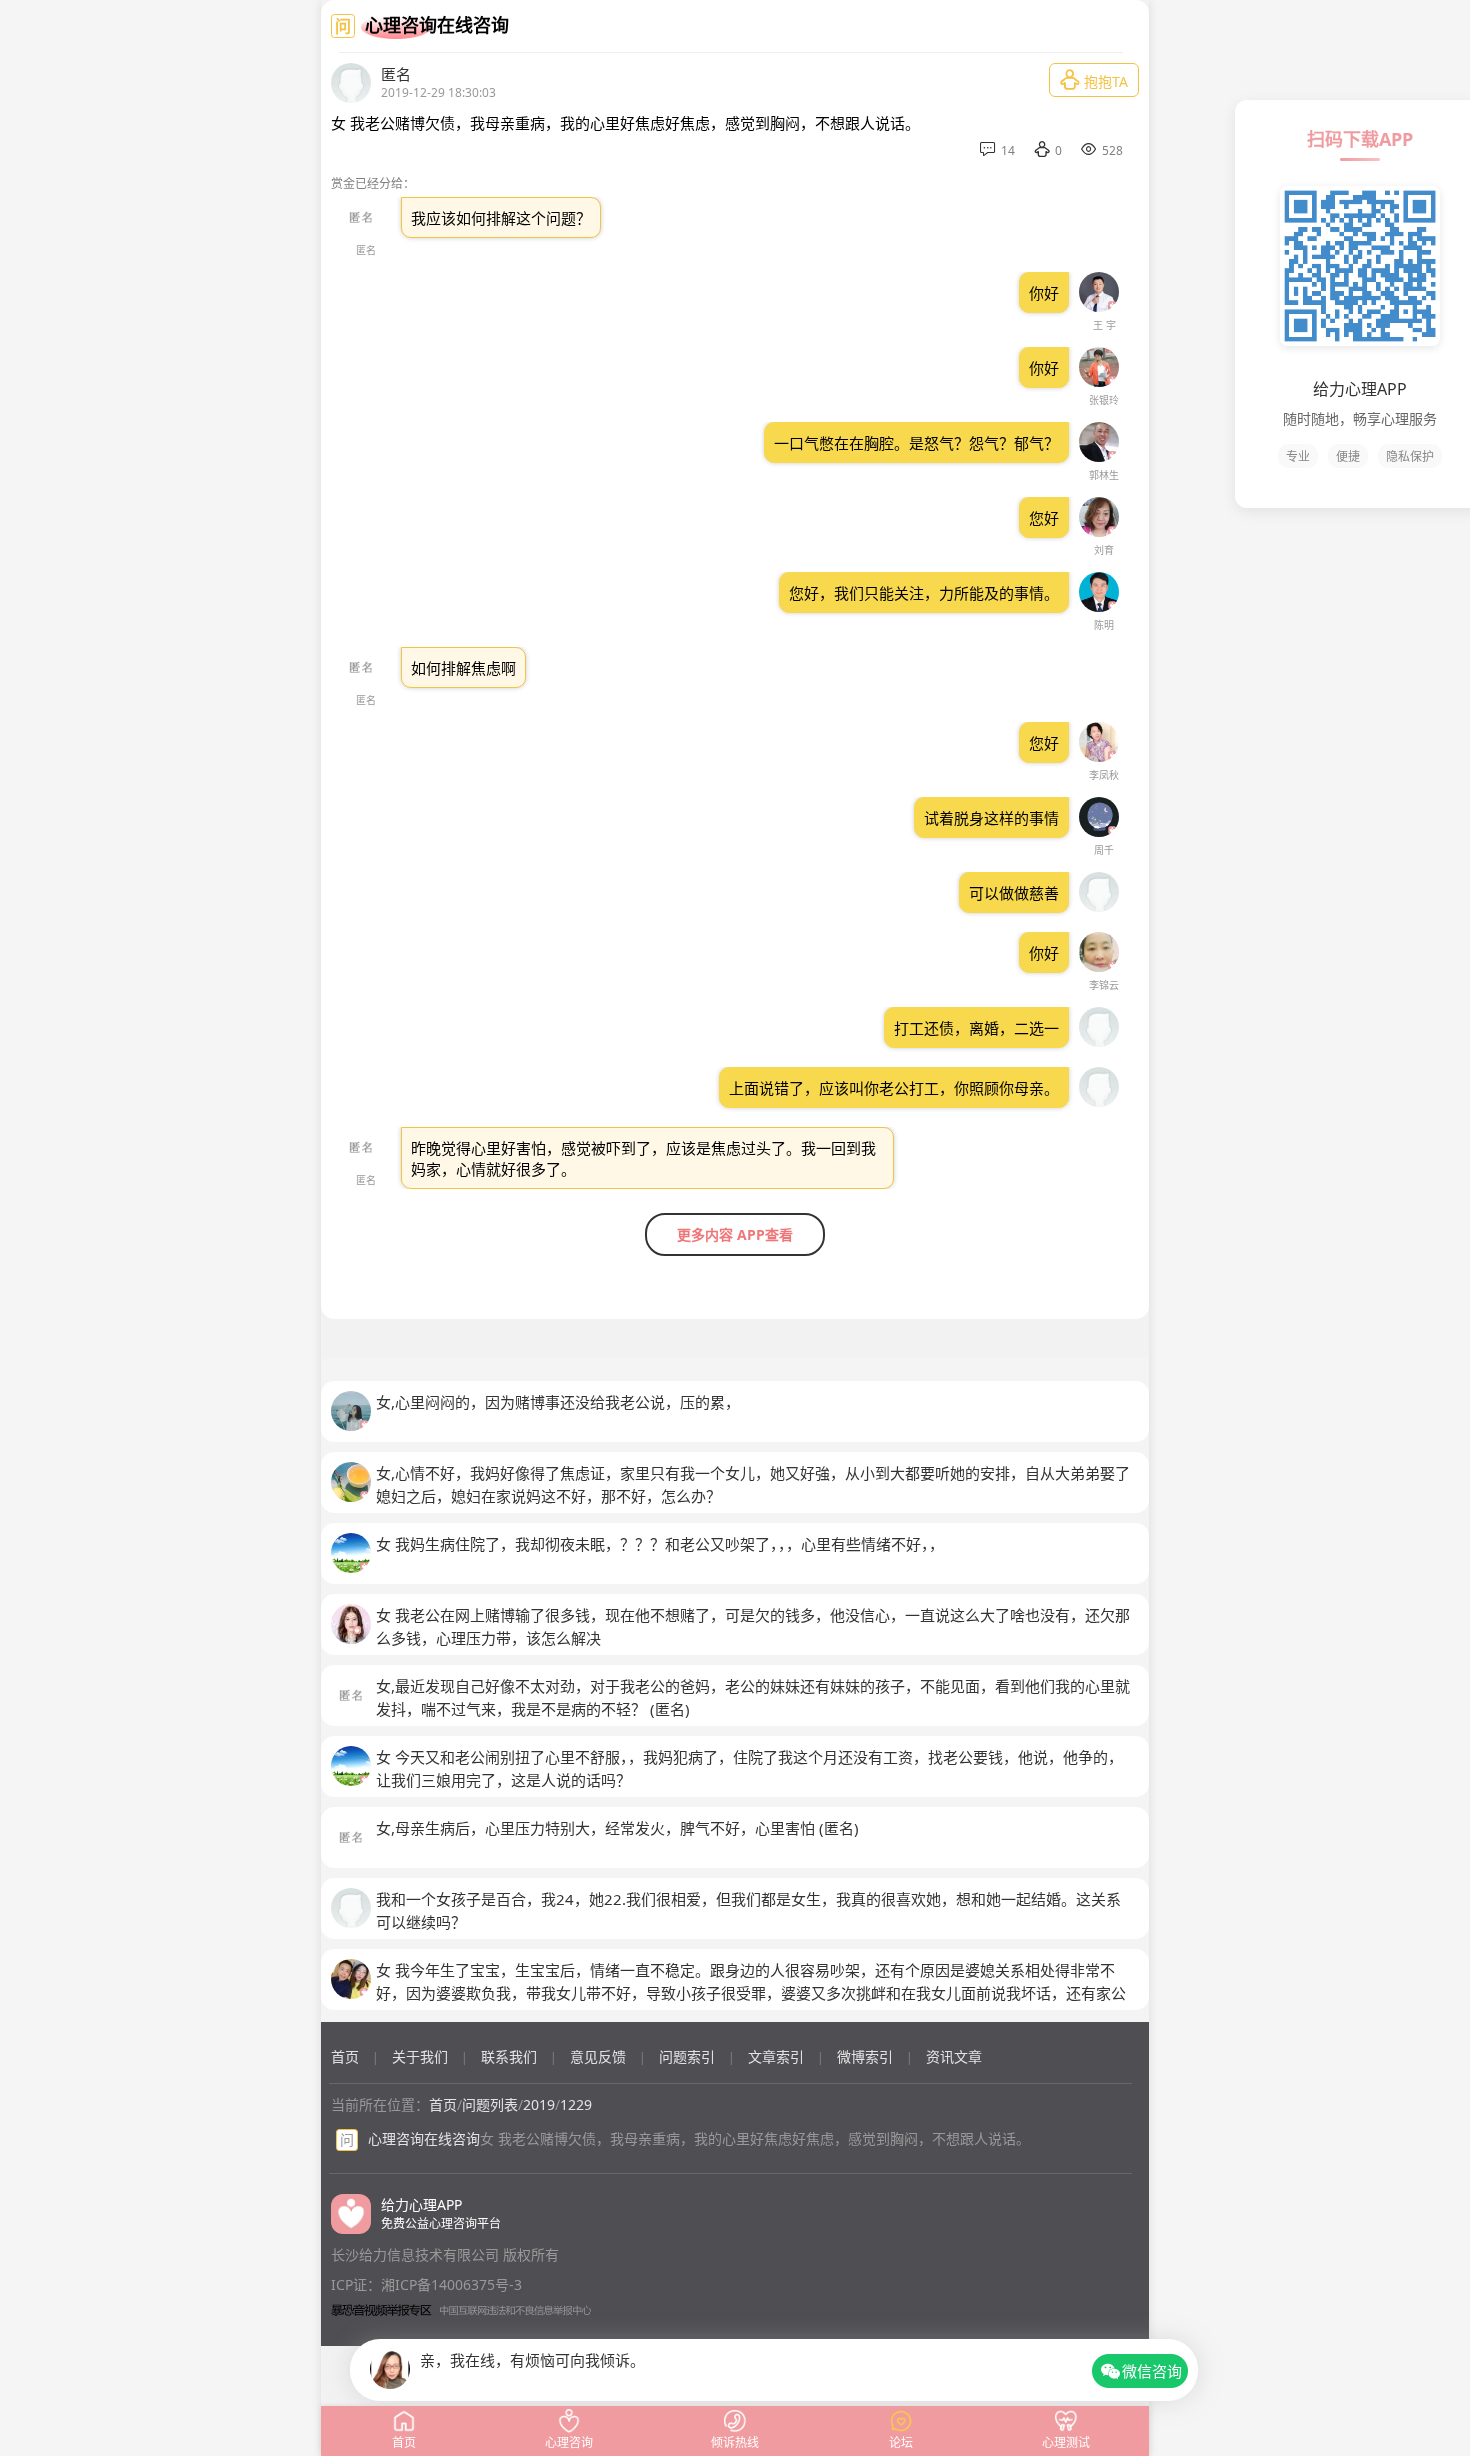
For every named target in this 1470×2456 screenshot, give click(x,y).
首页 (345, 2056)
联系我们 (509, 2056)
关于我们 (420, 2056)
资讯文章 (954, 2056)
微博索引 (865, 2056)
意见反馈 (598, 2056)
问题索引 (687, 2056)
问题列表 (490, 2104)
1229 (576, 2104)
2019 (539, 2104)
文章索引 (776, 2056)
